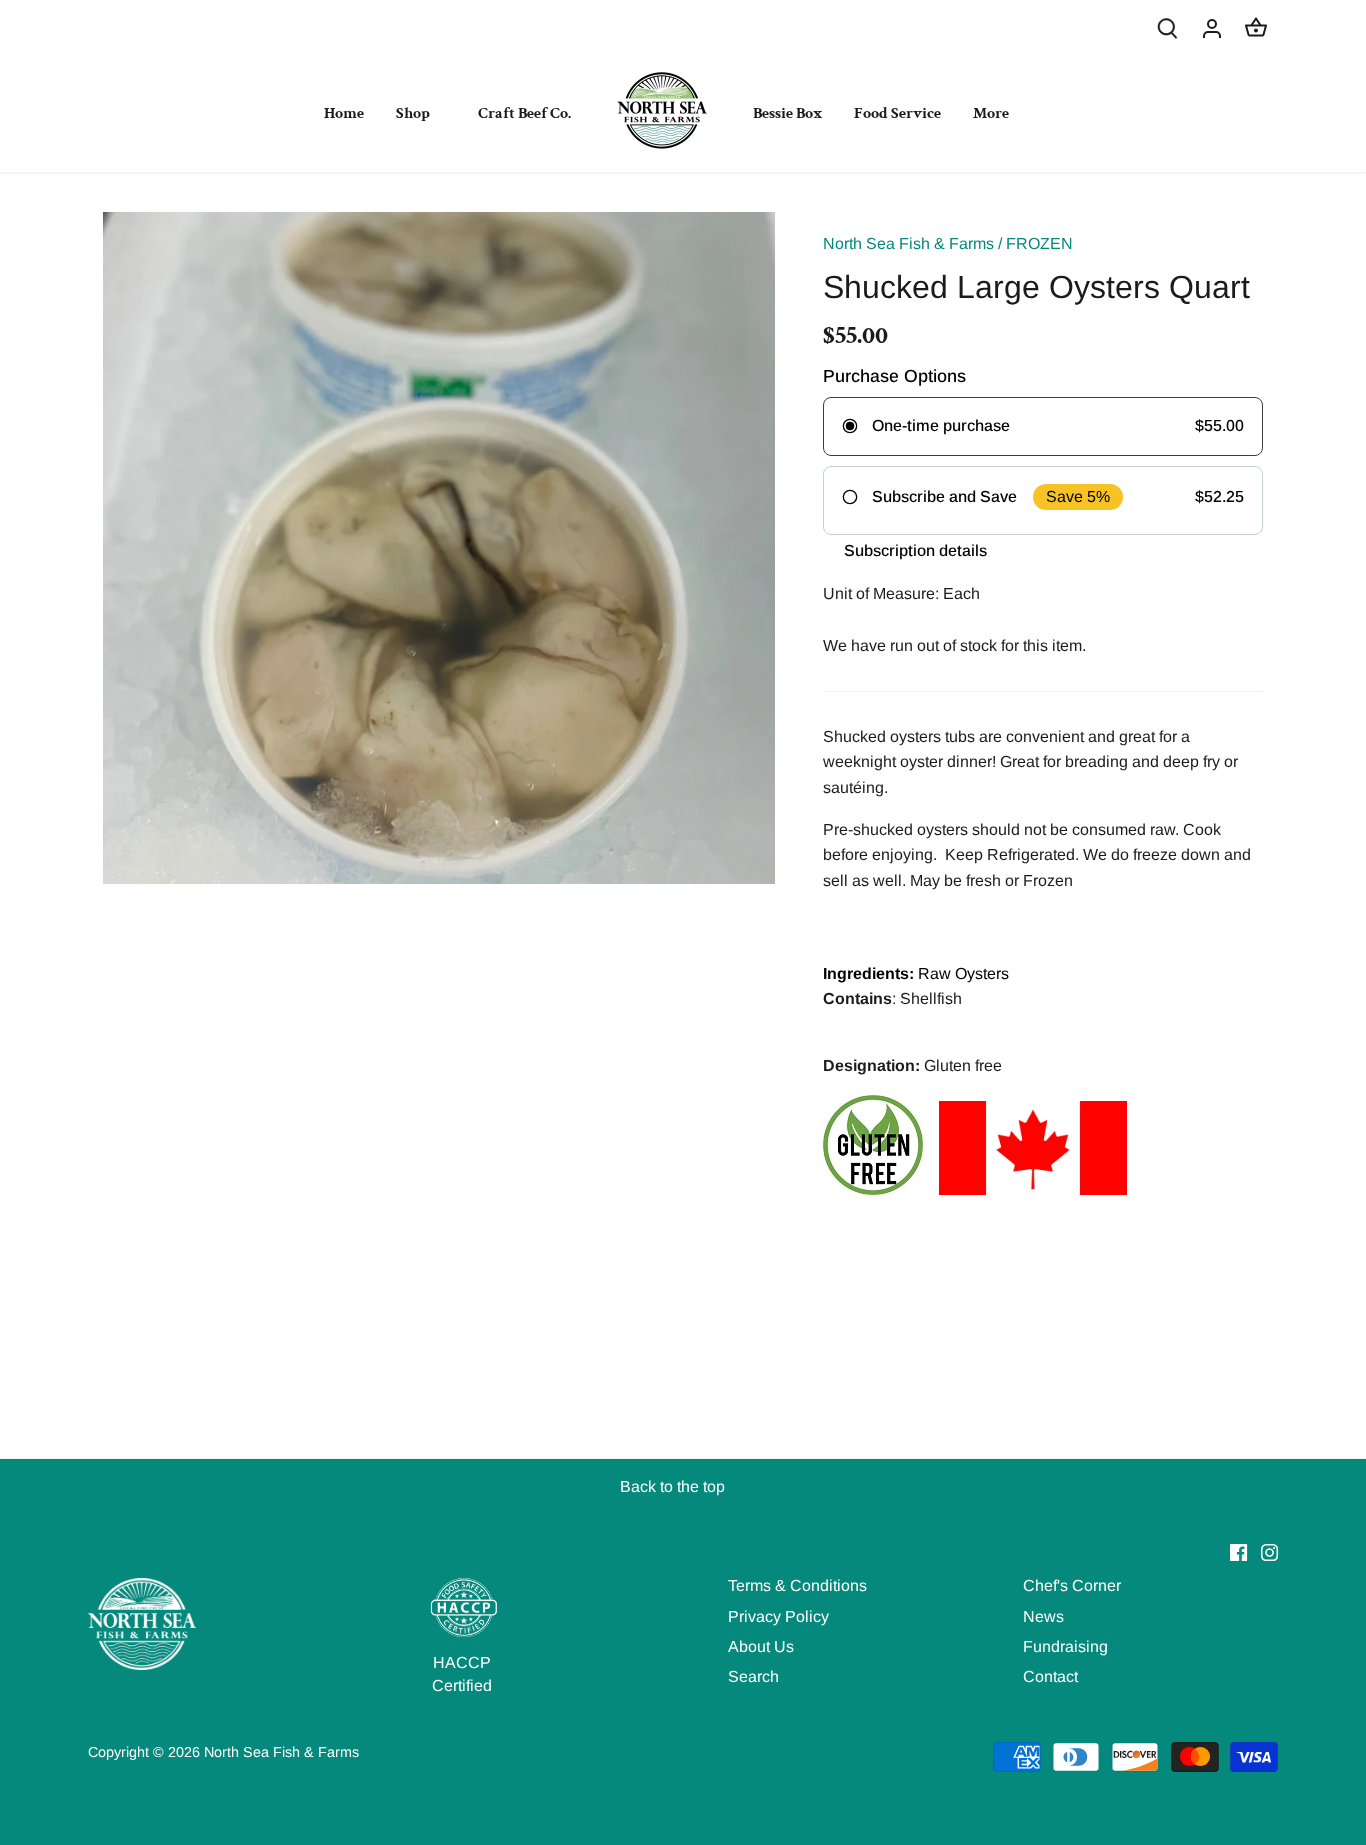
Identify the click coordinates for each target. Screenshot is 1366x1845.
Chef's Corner (1072, 1585)
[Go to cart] (1256, 27)
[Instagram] (1269, 1552)
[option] (439, 548)
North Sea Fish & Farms (908, 243)
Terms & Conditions (797, 1585)
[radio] (1043, 426)
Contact (1050, 1676)
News (1043, 1616)
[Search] (1168, 27)
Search (753, 1676)
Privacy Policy (778, 1616)
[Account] (1212, 27)
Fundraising (1065, 1646)
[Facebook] (1238, 1552)
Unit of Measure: (881, 593)
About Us (761, 1646)
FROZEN (1039, 243)
